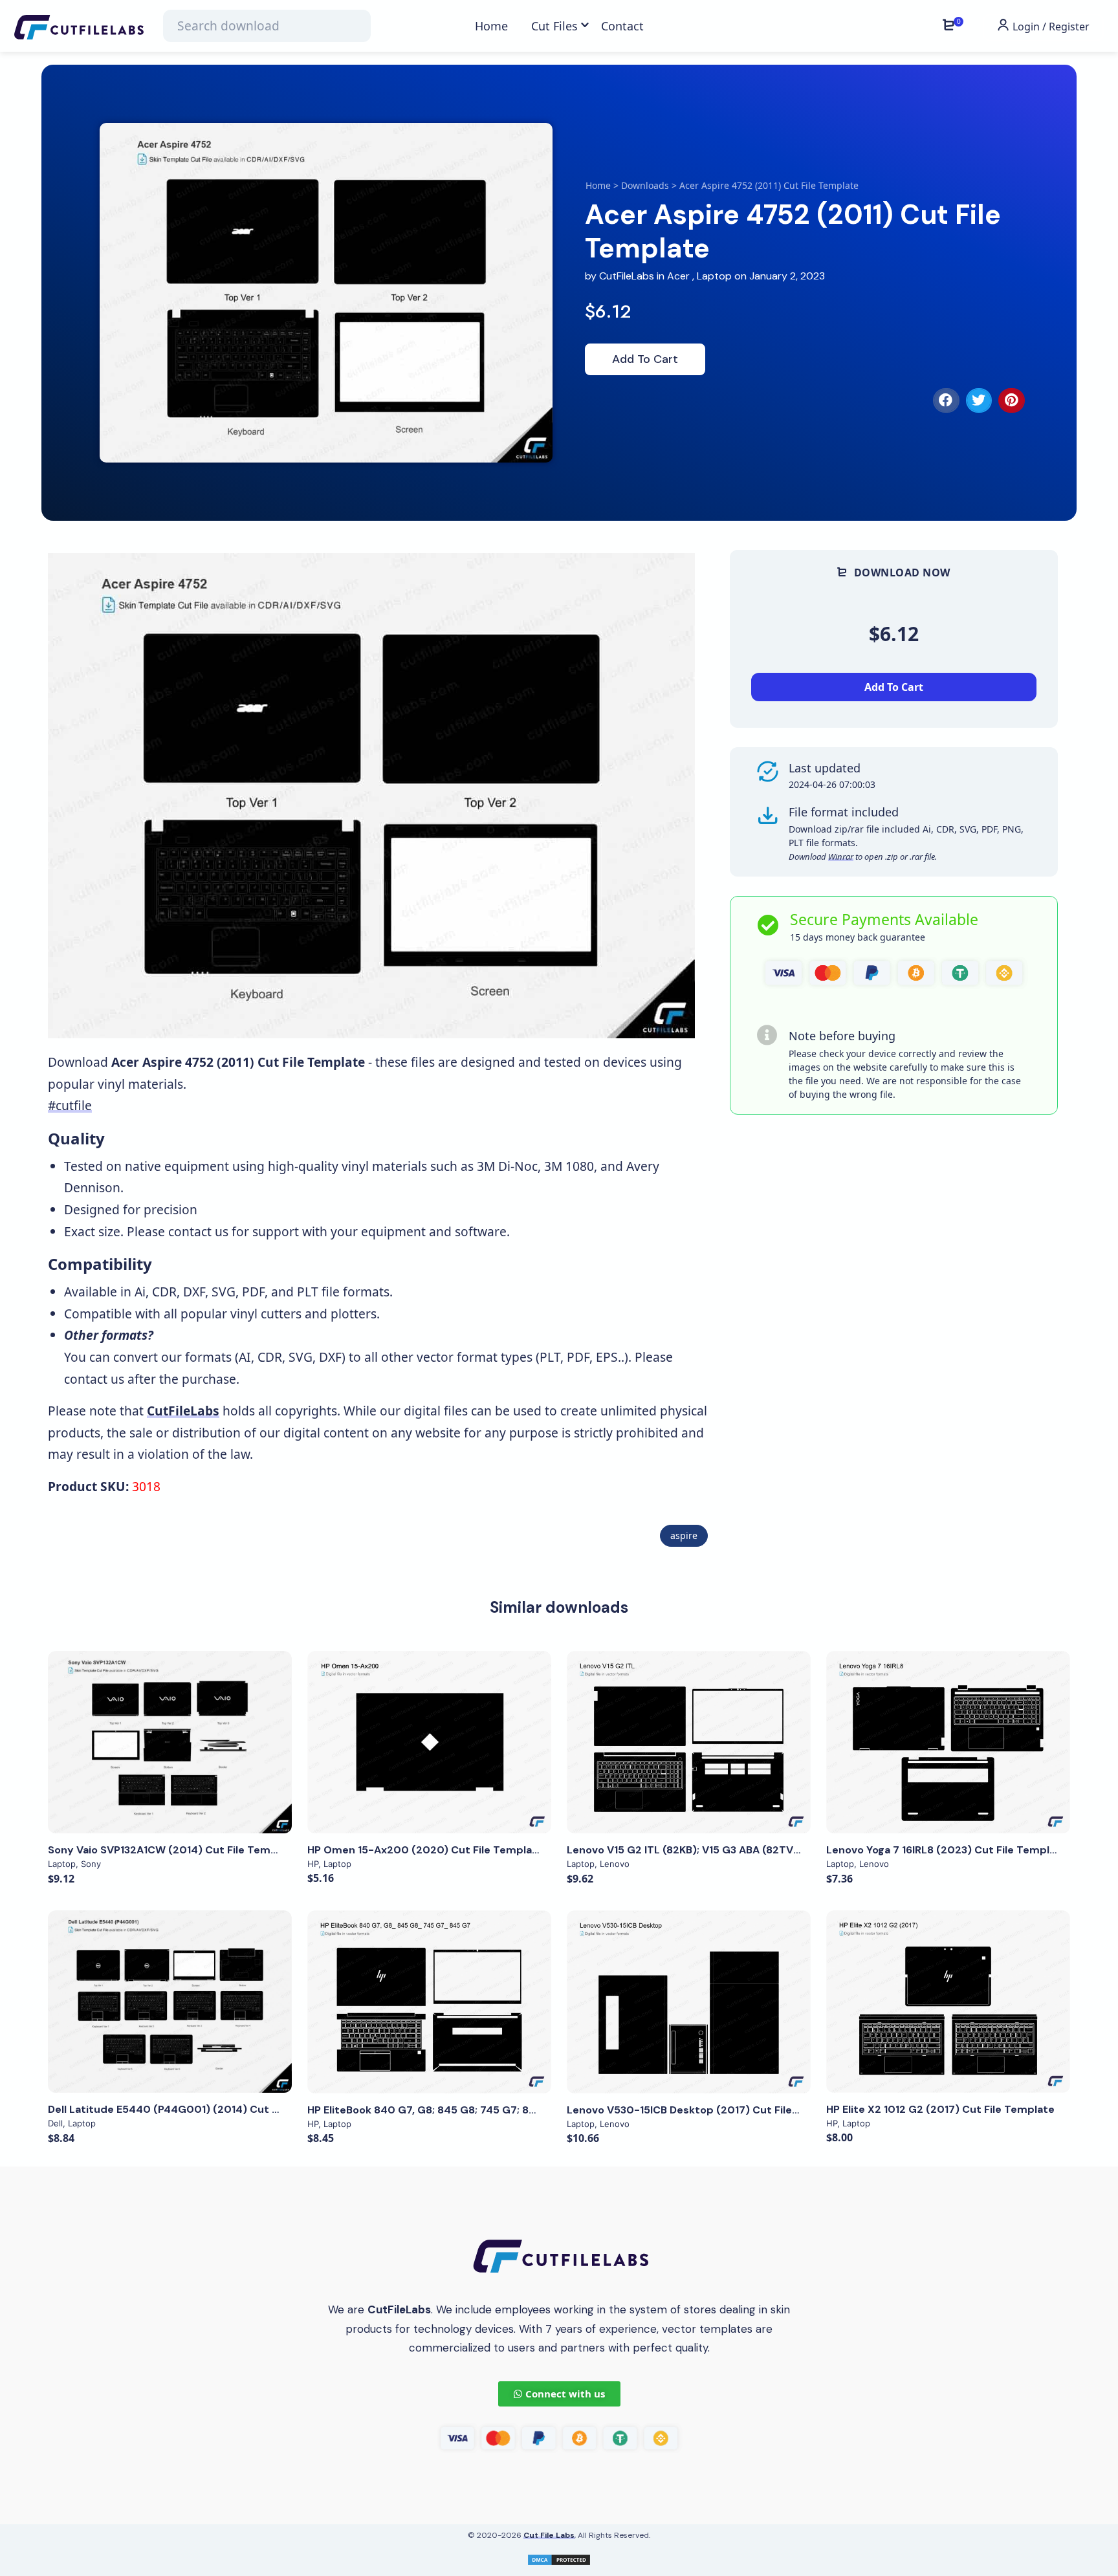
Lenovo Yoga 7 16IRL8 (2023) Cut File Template (947, 1850)
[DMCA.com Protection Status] (559, 2559)
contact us (198, 1231)
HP (313, 1864)
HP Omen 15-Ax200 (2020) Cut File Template (425, 1850)
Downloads (645, 185)
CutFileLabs (628, 276)
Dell (55, 2123)
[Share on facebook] (946, 400)
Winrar (841, 857)
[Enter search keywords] (267, 26)
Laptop (714, 276)
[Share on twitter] (979, 400)
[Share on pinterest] (1012, 400)
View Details (170, 1742)
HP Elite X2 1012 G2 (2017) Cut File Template (940, 2109)
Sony (91, 1864)
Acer (678, 276)
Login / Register (1050, 27)
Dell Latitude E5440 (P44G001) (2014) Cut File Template (195, 2109)
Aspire (684, 1535)
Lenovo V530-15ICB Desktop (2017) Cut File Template (706, 2110)
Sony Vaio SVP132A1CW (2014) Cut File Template (173, 1850)
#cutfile (70, 1105)
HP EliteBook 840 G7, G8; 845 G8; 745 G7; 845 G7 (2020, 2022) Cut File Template (517, 2110)
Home (598, 185)
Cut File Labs (549, 2535)
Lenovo (615, 1864)
